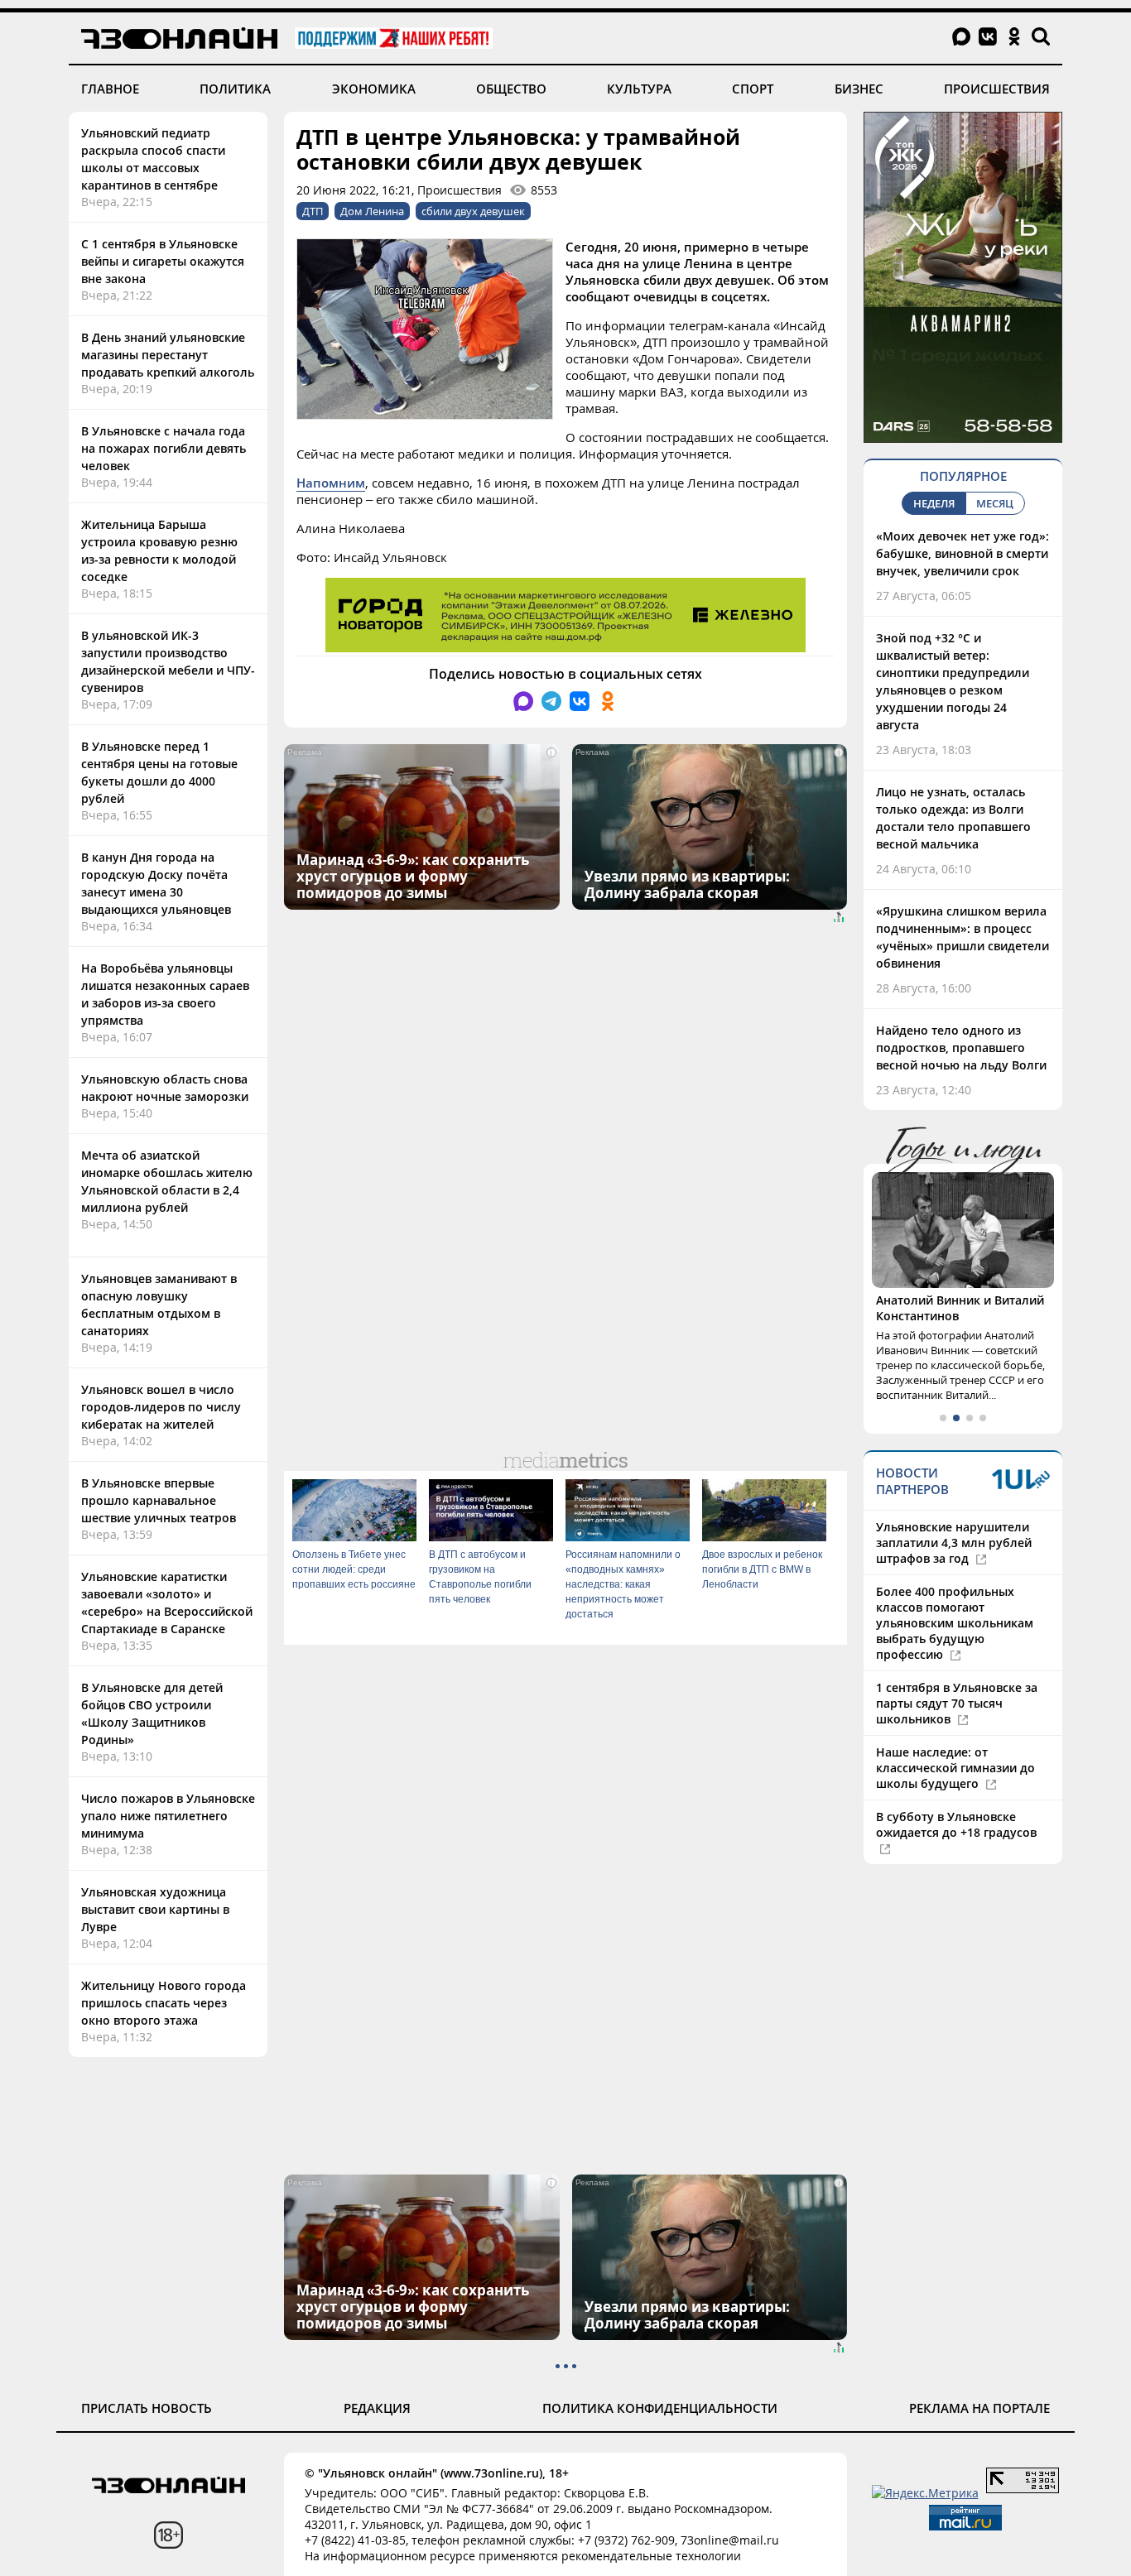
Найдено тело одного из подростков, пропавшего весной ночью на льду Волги (961, 1048)
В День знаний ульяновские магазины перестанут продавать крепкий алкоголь (168, 355)
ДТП (313, 211)
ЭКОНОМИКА (374, 89)
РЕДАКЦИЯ (377, 2408)
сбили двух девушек (473, 211)
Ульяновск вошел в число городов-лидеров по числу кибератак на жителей (161, 1407)
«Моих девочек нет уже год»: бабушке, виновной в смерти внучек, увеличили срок (963, 553)
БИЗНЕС (859, 89)
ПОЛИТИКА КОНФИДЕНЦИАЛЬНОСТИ (660, 2408)
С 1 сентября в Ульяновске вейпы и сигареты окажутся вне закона (163, 261)
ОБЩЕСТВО (511, 89)
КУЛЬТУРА (639, 89)
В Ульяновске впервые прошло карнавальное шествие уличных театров (159, 1500)
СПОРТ (753, 89)
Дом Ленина (372, 211)
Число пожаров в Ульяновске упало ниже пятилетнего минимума (168, 1816)
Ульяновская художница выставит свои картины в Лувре (155, 1909)
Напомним (331, 483)
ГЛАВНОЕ (110, 89)
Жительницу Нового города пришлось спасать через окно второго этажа (164, 2003)
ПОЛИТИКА (235, 89)
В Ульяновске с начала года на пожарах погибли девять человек (164, 448)
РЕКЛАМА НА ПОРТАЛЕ (979, 2408)
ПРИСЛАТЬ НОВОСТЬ (147, 2408)
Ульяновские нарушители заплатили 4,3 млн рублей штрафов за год (954, 1543)
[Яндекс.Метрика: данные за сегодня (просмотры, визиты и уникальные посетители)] (925, 2493)
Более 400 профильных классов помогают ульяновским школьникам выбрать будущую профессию (955, 1623)
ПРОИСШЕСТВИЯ (997, 89)
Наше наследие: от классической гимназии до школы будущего (955, 1768)
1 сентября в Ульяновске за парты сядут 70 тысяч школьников (957, 1703)
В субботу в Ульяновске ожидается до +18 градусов (956, 1824)
